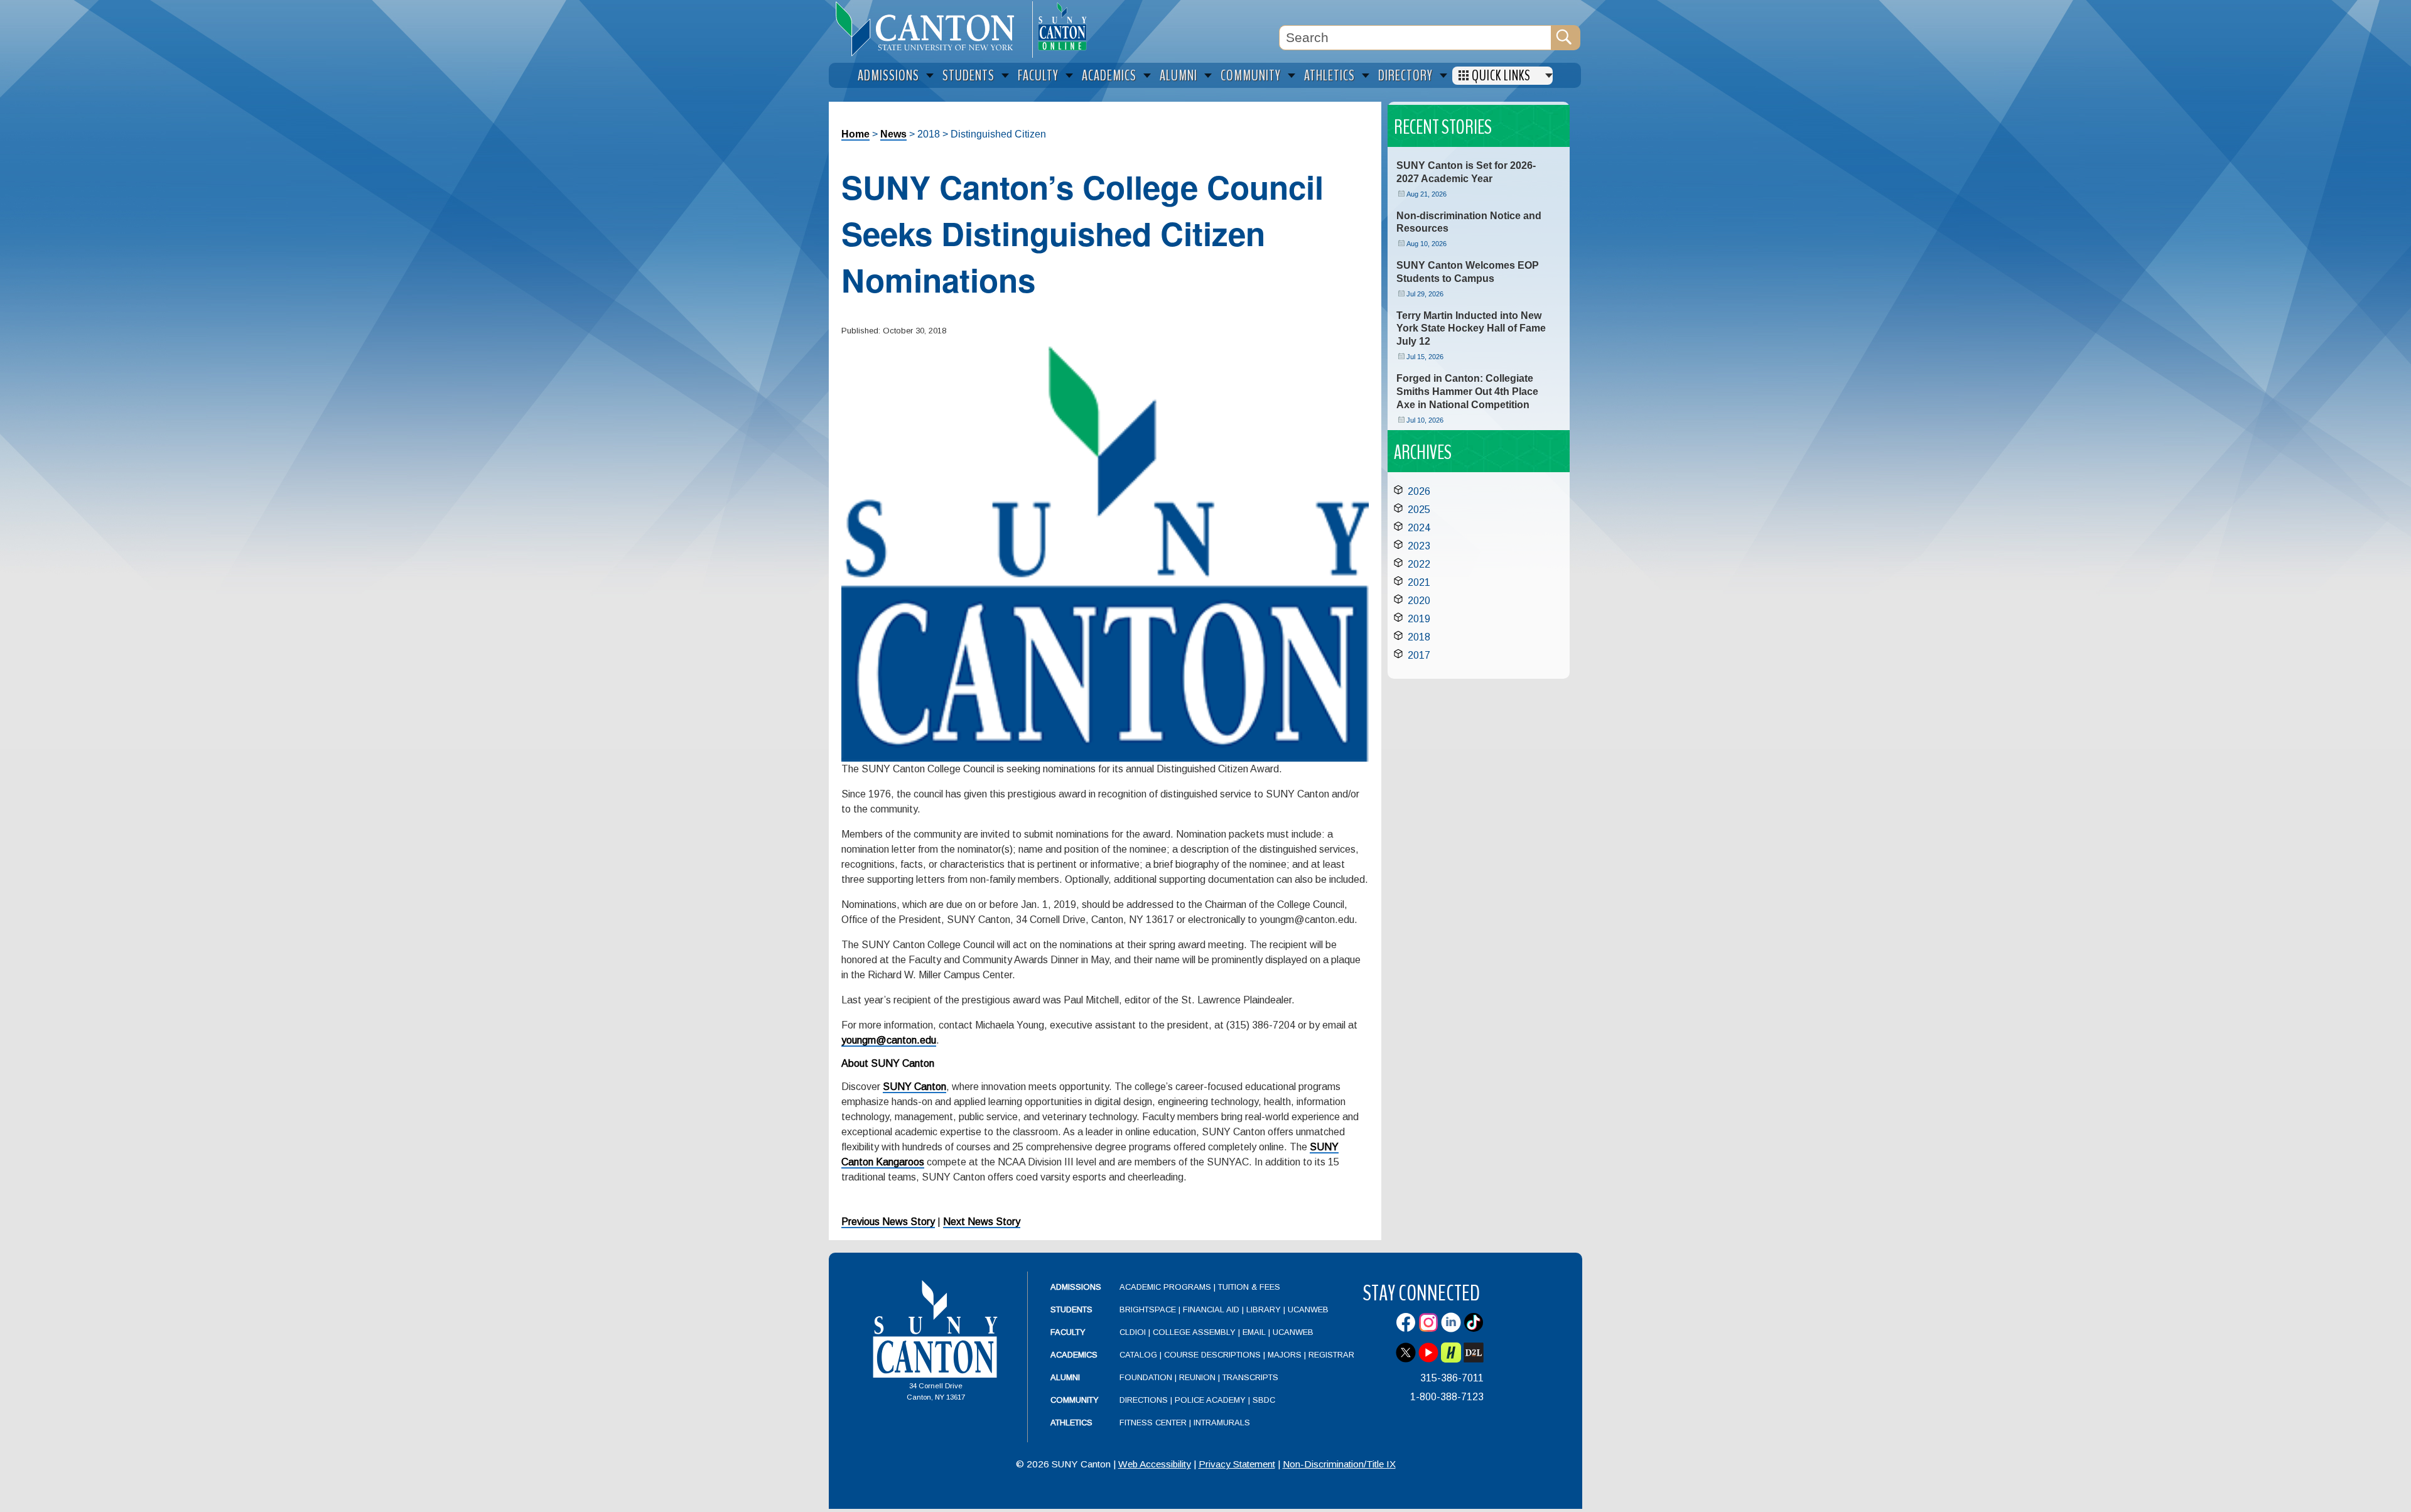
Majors (1285, 1355)
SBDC (1264, 1400)
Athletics (1071, 1423)
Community (1075, 1400)
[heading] (930, 29)
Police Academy (1210, 1400)
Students (1071, 1309)
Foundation (1146, 1377)
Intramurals (1222, 1423)
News (893, 134)
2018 (1419, 637)
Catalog (1138, 1355)
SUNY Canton (914, 1087)
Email (1254, 1332)
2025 (1419, 510)
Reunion (1197, 1377)
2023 (1419, 546)
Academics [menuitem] (1109, 76)
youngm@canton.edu (889, 1040)
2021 (1419, 582)
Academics (1074, 1355)
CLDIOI (1133, 1332)
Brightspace (1148, 1309)
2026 (1419, 491)
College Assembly (1194, 1332)
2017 (1419, 655)
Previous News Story (888, 1222)
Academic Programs (1167, 1287)
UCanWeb (1308, 1309)
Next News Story (982, 1222)
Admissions (1076, 1287)
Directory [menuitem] (1405, 76)
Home (855, 134)
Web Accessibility (1155, 1464)
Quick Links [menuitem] (1501, 76)
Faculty (1068, 1332)
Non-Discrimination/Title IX (1339, 1464)
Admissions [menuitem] (888, 76)
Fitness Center (1153, 1423)
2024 (1419, 528)
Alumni (1065, 1377)
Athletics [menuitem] (1330, 76)
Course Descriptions (1212, 1355)
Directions (1144, 1400)
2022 (1419, 564)
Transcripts (1250, 1377)
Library (1264, 1309)
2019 (1419, 619)
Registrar (1331, 1355)
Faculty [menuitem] (1038, 76)
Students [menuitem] (968, 76)
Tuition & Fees (1249, 1287)
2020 (1419, 601)
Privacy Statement (1237, 1464)
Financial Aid (1211, 1309)
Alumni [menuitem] (1179, 76)
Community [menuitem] (1251, 76)
